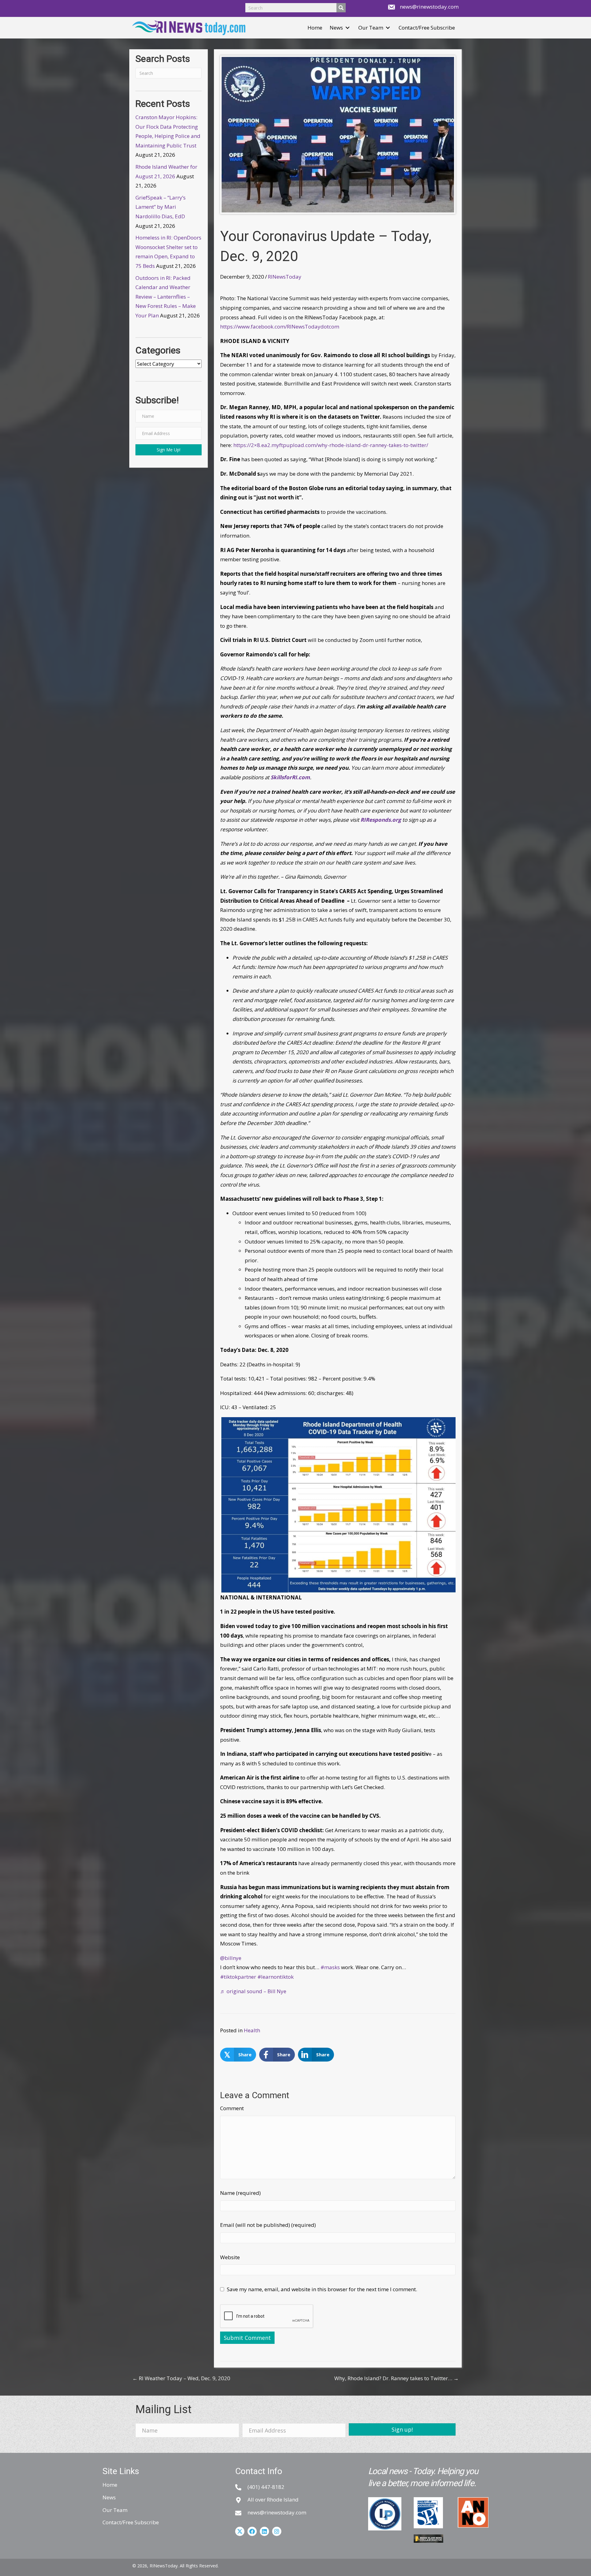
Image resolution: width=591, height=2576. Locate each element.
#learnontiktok (275, 1977)
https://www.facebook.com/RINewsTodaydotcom (280, 327)
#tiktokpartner (238, 1977)
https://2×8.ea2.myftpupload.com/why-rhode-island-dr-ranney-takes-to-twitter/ (331, 445)
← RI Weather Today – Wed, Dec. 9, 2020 (181, 2378)
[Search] (341, 8)
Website (230, 2257)
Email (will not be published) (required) (268, 2225)
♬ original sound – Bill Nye (253, 1991)
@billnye (231, 1958)
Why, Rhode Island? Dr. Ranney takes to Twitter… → (396, 2378)
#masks (330, 1967)
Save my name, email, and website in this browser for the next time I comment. (322, 2289)
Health (252, 2030)
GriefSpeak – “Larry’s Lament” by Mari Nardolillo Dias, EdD (161, 207)
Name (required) (240, 2193)
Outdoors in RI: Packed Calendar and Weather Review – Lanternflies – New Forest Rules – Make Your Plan (166, 297)
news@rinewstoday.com (429, 7)
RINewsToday (285, 277)
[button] (348, 28)
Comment (232, 2108)
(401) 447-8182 (266, 2487)
